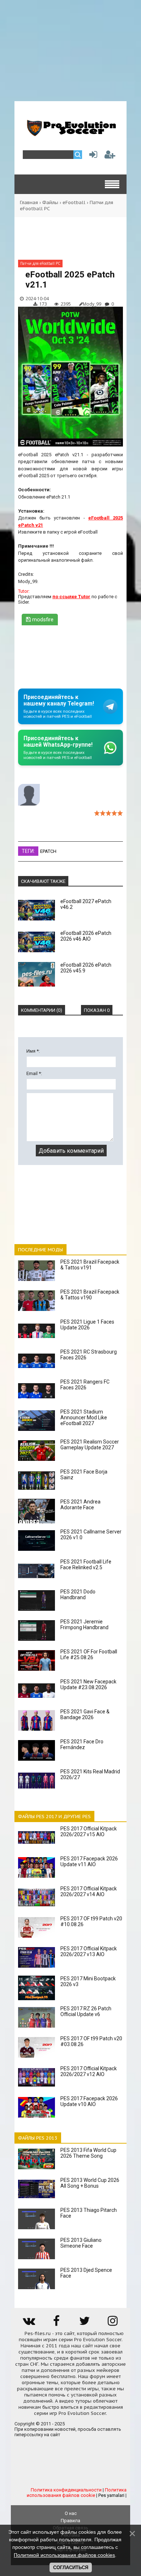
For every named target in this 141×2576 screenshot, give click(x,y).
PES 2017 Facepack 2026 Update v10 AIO (89, 2101)
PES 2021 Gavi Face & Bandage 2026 (85, 1714)
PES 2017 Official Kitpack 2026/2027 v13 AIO (89, 1951)
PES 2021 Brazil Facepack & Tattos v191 (90, 1265)
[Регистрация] (110, 156)
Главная (29, 202)
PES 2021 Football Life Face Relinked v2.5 (86, 1565)
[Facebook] (56, 2323)
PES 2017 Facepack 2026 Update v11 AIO (89, 1861)
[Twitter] (85, 2323)
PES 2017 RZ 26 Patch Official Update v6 (86, 2011)
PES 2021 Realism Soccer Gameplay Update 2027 (90, 1445)
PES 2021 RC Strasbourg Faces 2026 (89, 1355)
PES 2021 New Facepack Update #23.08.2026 (88, 1684)
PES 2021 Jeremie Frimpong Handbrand (84, 1624)
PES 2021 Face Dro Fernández (82, 1744)
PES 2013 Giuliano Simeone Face (81, 2243)
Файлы (50, 202)
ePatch (48, 851)
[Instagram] (112, 2323)
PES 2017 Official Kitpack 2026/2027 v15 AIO (89, 1831)
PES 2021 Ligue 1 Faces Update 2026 (87, 1325)
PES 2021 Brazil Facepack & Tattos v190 (90, 1295)
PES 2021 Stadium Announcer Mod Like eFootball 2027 (84, 1418)
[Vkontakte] (29, 2323)
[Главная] (70, 133)
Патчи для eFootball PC (40, 263)
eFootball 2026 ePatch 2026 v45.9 (86, 968)
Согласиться (71, 2568)
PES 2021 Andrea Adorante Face (80, 1505)
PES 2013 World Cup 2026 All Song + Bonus (90, 2183)
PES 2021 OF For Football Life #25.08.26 (89, 1654)
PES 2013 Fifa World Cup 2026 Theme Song (88, 2153)
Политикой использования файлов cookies (64, 2555)
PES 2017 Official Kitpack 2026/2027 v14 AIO (89, 1891)
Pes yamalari (111, 2495)
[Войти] (92, 156)
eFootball (74, 202)
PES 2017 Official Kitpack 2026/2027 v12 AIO (89, 2071)
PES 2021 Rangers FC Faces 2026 (85, 1385)
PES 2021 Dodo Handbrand (78, 1595)
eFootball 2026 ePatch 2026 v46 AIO (86, 936)
